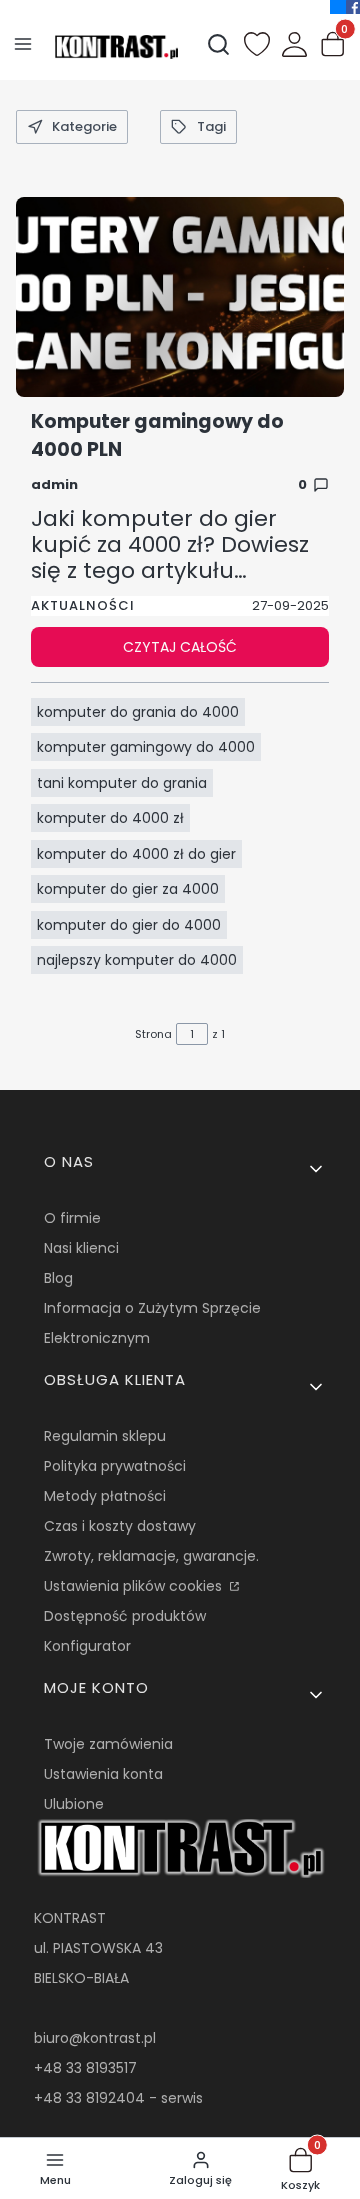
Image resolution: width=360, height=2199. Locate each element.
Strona (153, 1034)
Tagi (211, 126)
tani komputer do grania (122, 783)
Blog (58, 1278)
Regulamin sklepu (105, 1436)
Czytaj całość (180, 647)
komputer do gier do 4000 (129, 925)
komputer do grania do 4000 (138, 712)
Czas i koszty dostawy (120, 1526)
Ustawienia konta (103, 1774)
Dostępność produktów (125, 1616)
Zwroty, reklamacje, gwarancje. (151, 1556)
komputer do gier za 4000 (128, 889)
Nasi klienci (81, 1248)
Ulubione (74, 1804)
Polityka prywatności (115, 1466)
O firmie (72, 1218)
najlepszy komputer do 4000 (137, 960)
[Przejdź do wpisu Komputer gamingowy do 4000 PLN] (180, 297)
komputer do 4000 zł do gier (136, 854)
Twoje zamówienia (108, 1744)
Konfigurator (87, 1646)
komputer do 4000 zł (110, 818)
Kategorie (84, 126)
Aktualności (83, 605)
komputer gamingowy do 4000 (146, 747)
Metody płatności (105, 1496)
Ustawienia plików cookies (135, 1586)
